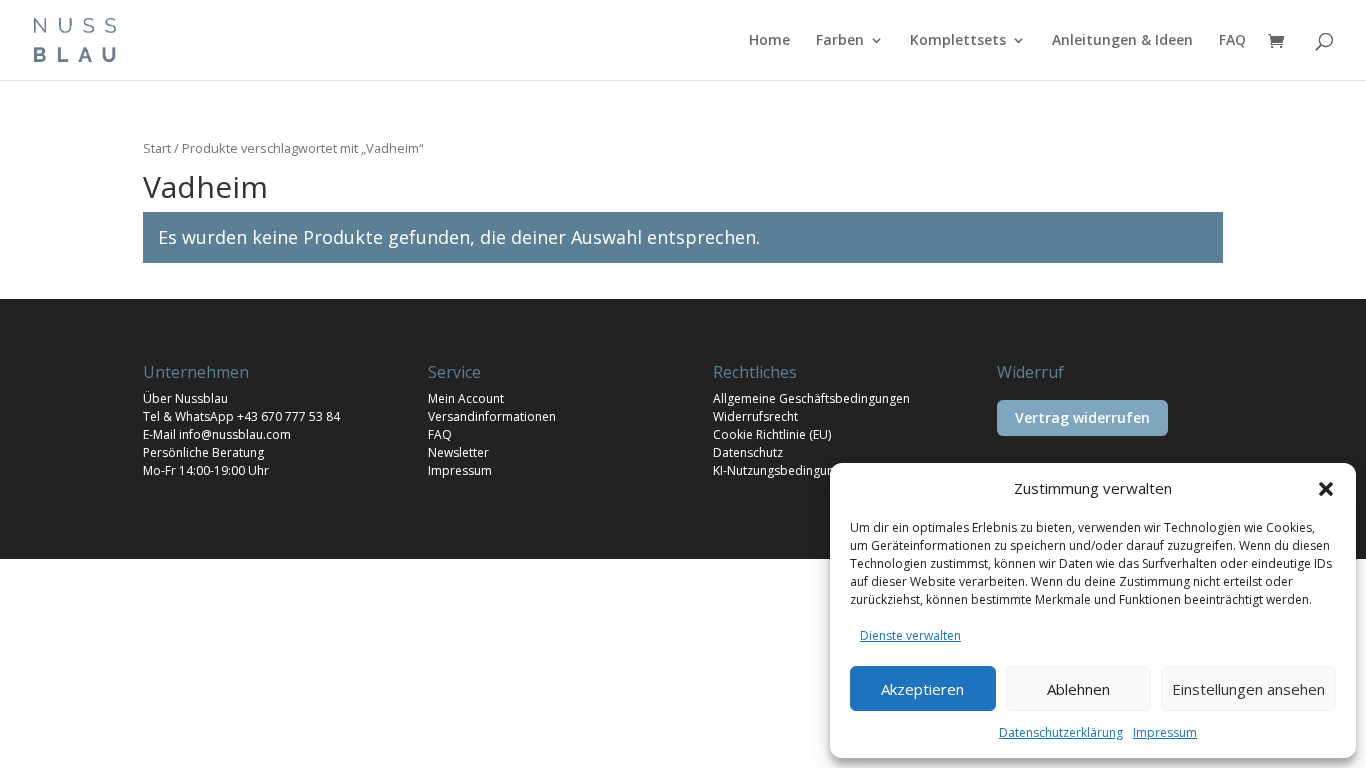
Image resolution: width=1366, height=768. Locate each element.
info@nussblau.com (235, 434)
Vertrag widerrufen (1082, 417)
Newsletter (458, 452)
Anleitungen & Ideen (1122, 41)
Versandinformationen (492, 416)
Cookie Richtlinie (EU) (772, 434)
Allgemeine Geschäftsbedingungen (811, 398)
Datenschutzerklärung (1061, 732)
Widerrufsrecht (755, 416)
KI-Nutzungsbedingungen (784, 470)
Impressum (1165, 732)
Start (157, 148)
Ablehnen (1078, 689)
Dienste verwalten (910, 635)
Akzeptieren (922, 689)
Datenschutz (748, 452)
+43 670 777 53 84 (288, 416)
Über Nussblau (185, 398)
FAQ (1232, 41)
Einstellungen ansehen (1248, 689)
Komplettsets (958, 41)
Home (769, 41)
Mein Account (466, 398)
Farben (840, 41)
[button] (1326, 489)
